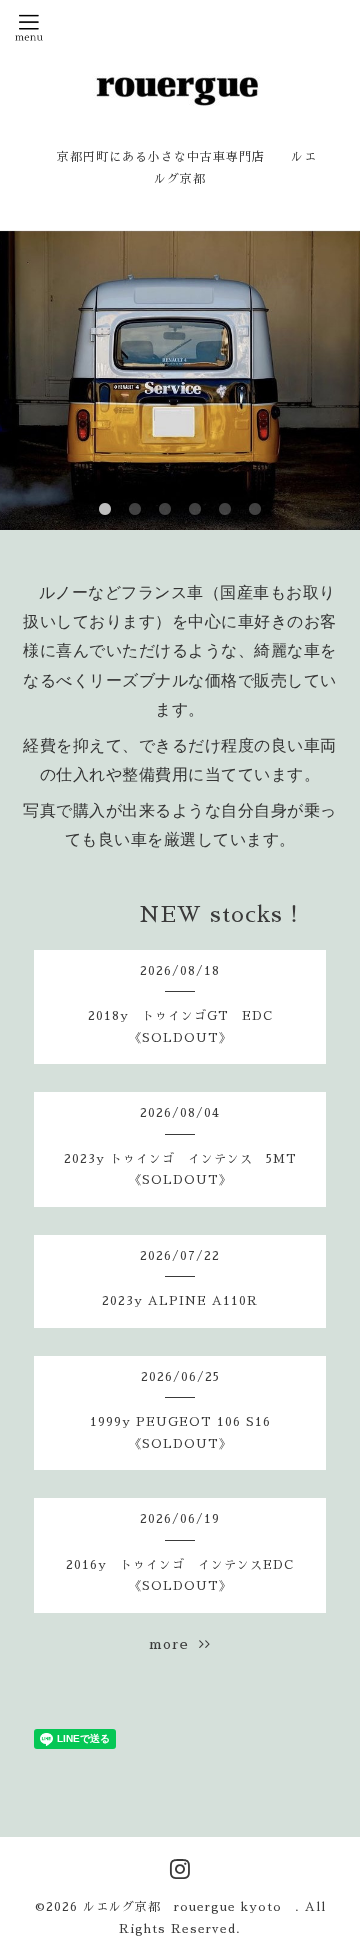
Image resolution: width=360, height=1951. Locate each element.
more (174, 1644)
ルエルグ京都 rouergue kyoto (189, 1907)
